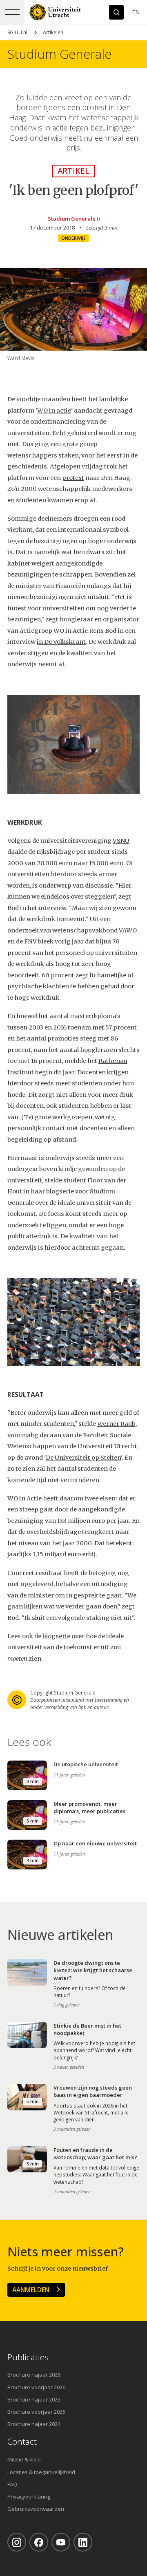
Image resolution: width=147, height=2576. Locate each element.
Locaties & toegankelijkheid (41, 2472)
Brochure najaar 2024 (34, 2424)
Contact (22, 2442)
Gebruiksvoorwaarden (36, 2509)
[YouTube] (61, 2542)
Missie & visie (24, 2459)
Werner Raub (116, 1424)
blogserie (60, 1191)
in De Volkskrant (61, 642)
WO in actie (54, 411)
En (136, 12)
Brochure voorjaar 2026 (36, 2387)
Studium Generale (59, 54)
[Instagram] (17, 2542)
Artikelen (53, 32)
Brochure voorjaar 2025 (36, 2412)
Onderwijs (73, 238)
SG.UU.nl (17, 32)
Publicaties (28, 2357)
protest (73, 478)
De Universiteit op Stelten (83, 1458)
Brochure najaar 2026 (34, 2375)
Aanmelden (31, 2290)
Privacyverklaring (29, 2496)
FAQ (12, 2484)
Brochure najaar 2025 (34, 2399)
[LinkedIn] (83, 2542)
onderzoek (23, 930)
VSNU (121, 841)
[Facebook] (39, 2542)
